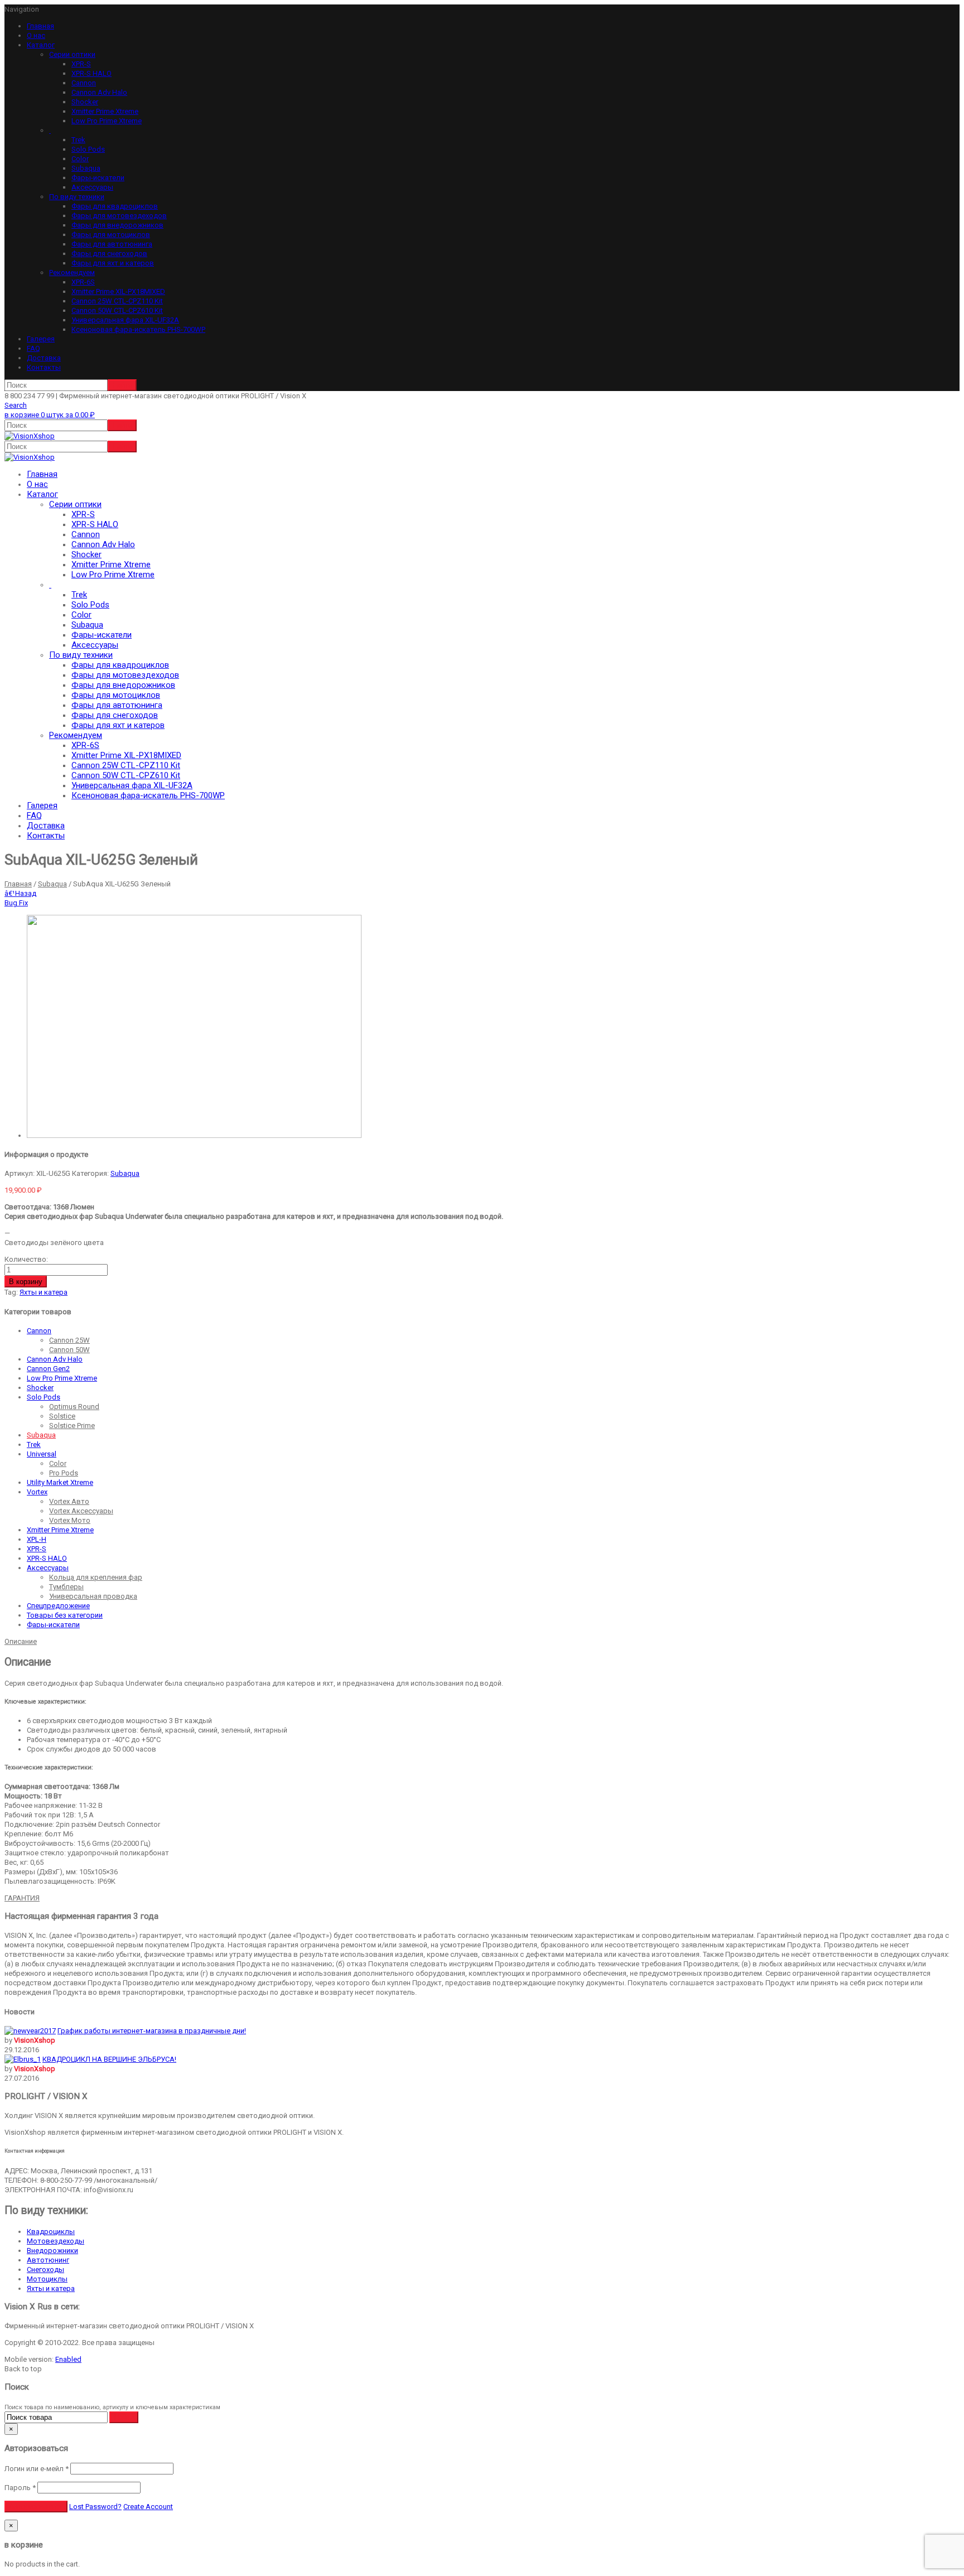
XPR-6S (83, 282)
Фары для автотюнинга (112, 244)
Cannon (84, 83)
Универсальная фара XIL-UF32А (125, 320)
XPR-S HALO (91, 73)
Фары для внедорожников (117, 225)
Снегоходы (45, 2269)
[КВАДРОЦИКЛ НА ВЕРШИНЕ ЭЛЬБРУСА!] (23, 2059)
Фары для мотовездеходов (119, 216)
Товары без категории (65, 1615)
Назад (20, 893)
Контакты (44, 367)
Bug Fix (16, 903)
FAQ (33, 348)
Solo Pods (88, 149)
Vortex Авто (69, 1501)
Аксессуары (92, 187)
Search (16, 405)
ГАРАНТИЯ (22, 1898)
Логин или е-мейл (37, 2469)
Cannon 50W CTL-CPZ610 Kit (117, 310)
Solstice (62, 1416)
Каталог (41, 45)
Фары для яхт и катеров (113, 263)
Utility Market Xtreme (60, 1482)
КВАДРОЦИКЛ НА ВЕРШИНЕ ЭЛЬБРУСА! (109, 2059)
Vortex (37, 1492)
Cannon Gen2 (48, 1369)
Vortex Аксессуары (81, 1511)
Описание (21, 1641)
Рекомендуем (72, 272)
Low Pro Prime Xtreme (107, 121)
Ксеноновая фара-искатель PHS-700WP (138, 329)
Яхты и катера (44, 1292)
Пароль (20, 2488)
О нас (36, 35)
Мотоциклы (47, 2279)
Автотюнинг (48, 2260)
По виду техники (77, 197)
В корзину (26, 1282)
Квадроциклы (51, 2232)
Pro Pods (64, 1473)
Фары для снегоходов (109, 254)
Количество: (26, 1259)
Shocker (85, 102)
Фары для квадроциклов (115, 206)
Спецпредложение (58, 1606)
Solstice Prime (72, 1426)
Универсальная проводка (93, 1596)
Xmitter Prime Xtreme (105, 111)
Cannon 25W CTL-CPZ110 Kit (117, 301)
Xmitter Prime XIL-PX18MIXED (118, 291)
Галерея (41, 339)
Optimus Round (74, 1407)
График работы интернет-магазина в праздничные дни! (152, 2031)
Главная (40, 26)
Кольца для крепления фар (96, 1577)
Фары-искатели (98, 178)
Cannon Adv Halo (99, 92)
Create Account (148, 2507)
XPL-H (37, 1539)
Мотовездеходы (56, 2241)
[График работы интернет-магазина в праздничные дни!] (30, 2031)
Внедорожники (52, 2251)
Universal (42, 1454)
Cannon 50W (69, 1350)
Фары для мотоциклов (111, 235)
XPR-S (81, 64)
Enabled (68, 2359)
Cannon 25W (69, 1340)
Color (80, 159)
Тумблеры (66, 1587)
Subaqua (86, 168)
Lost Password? (95, 2507)
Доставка (44, 358)
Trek (78, 140)
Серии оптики (72, 54)
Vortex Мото (70, 1520)
